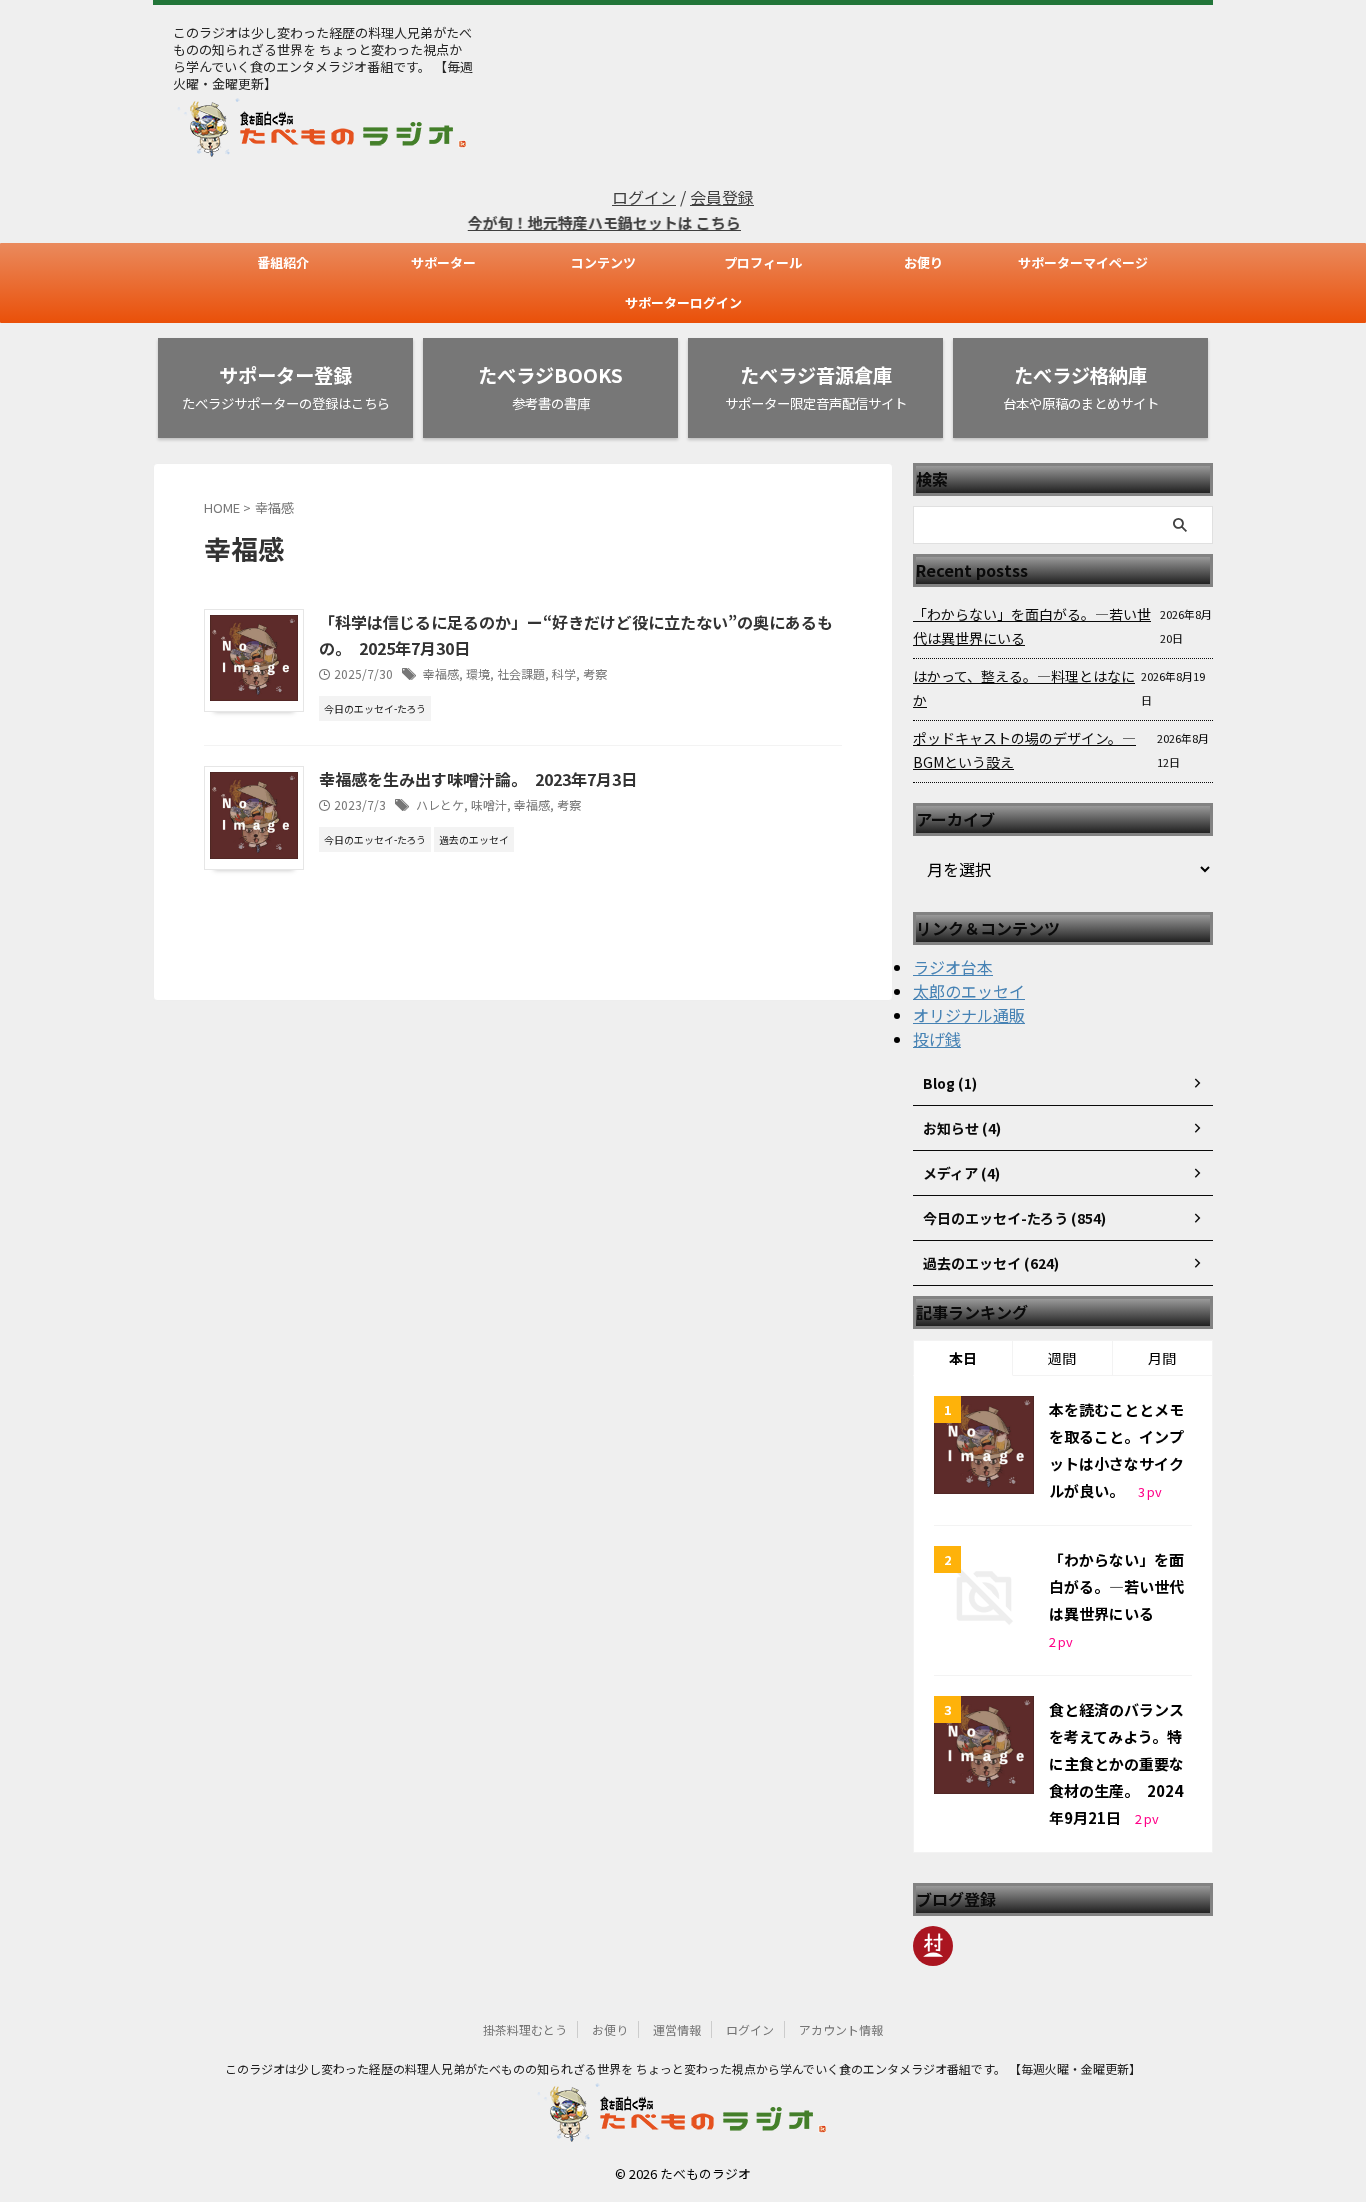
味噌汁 (489, 804)
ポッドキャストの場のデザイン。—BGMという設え (1024, 750)
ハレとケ (440, 804)
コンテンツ (603, 262)
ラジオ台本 (953, 967)
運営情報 (677, 2029)
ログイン (644, 197)
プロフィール (763, 262)
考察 (595, 673)
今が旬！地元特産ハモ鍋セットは (557, 222)
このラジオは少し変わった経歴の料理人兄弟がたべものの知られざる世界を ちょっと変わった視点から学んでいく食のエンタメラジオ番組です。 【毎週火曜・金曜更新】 (683, 2068)
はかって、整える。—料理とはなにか (1024, 688)
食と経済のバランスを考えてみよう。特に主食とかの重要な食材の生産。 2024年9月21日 (1116, 1763)
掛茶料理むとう (525, 2029)
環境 (478, 673)
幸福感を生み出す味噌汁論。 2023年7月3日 (478, 779)
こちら (693, 222)
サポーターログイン (683, 302)
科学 (564, 673)
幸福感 (441, 673)
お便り (923, 262)
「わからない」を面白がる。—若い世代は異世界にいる (1032, 626)
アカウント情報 (841, 2029)
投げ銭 (937, 1039)
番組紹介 (283, 262)
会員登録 (722, 197)
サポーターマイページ (1083, 262)
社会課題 (521, 673)
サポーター (443, 262)
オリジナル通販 (969, 1015)
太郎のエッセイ (969, 991)
